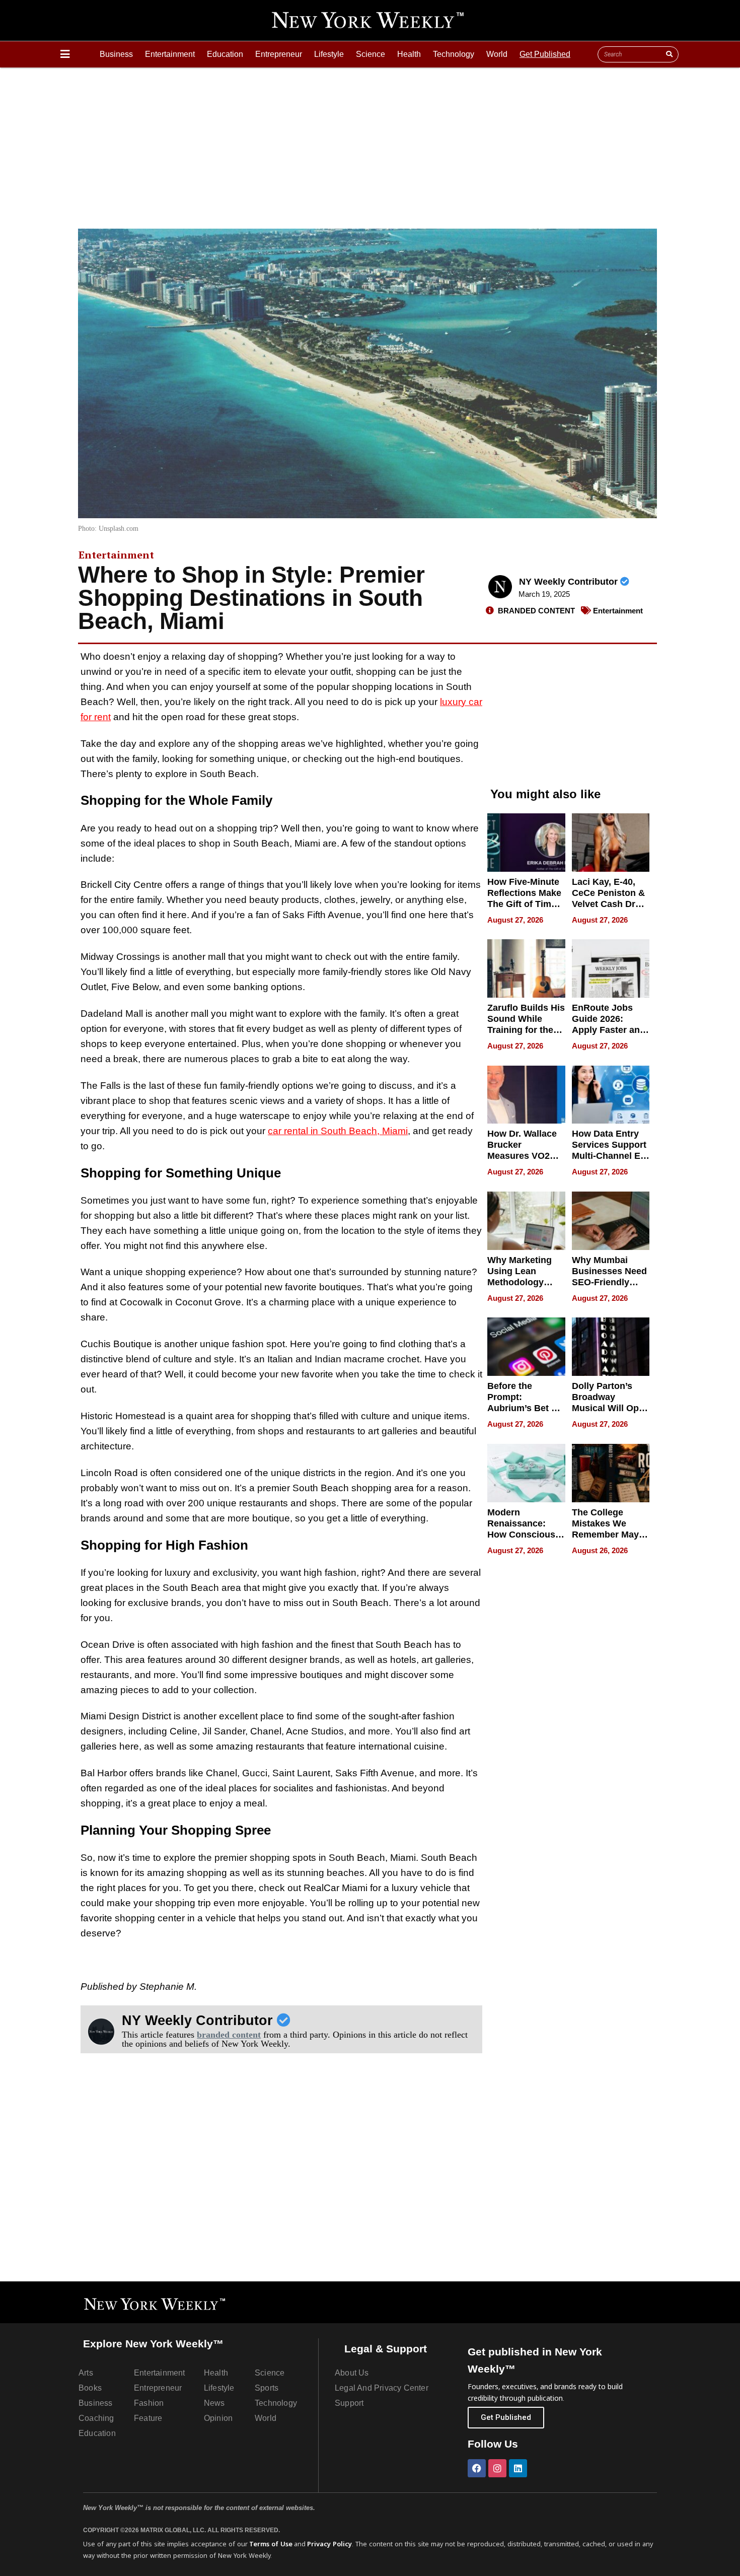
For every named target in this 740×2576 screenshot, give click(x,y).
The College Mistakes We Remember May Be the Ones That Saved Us (609, 1535)
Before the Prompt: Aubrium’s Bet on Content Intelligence (525, 1408)
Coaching (96, 2418)
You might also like (545, 794)
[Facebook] (477, 2468)
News (214, 2403)
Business (116, 54)
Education (225, 54)
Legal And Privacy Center (382, 2388)
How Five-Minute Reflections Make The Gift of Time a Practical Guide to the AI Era (526, 904)
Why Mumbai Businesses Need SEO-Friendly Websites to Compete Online (609, 1282)
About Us (352, 2373)
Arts (86, 2373)
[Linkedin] (518, 2468)
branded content (229, 2035)
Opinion (218, 2418)
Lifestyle (329, 54)
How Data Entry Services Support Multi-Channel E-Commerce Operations (609, 1156)
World (497, 54)
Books (90, 2388)
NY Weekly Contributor (570, 582)
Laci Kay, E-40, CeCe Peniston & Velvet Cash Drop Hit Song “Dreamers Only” (609, 904)
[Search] (669, 54)
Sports (267, 2388)
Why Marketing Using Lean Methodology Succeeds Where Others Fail (524, 1282)
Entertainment (170, 54)
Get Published (545, 54)
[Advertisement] (370, 143)
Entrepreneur (279, 54)
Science (371, 54)
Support (349, 2403)
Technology (454, 54)
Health (409, 54)
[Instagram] (497, 2468)
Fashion (149, 2403)
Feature (148, 2418)
